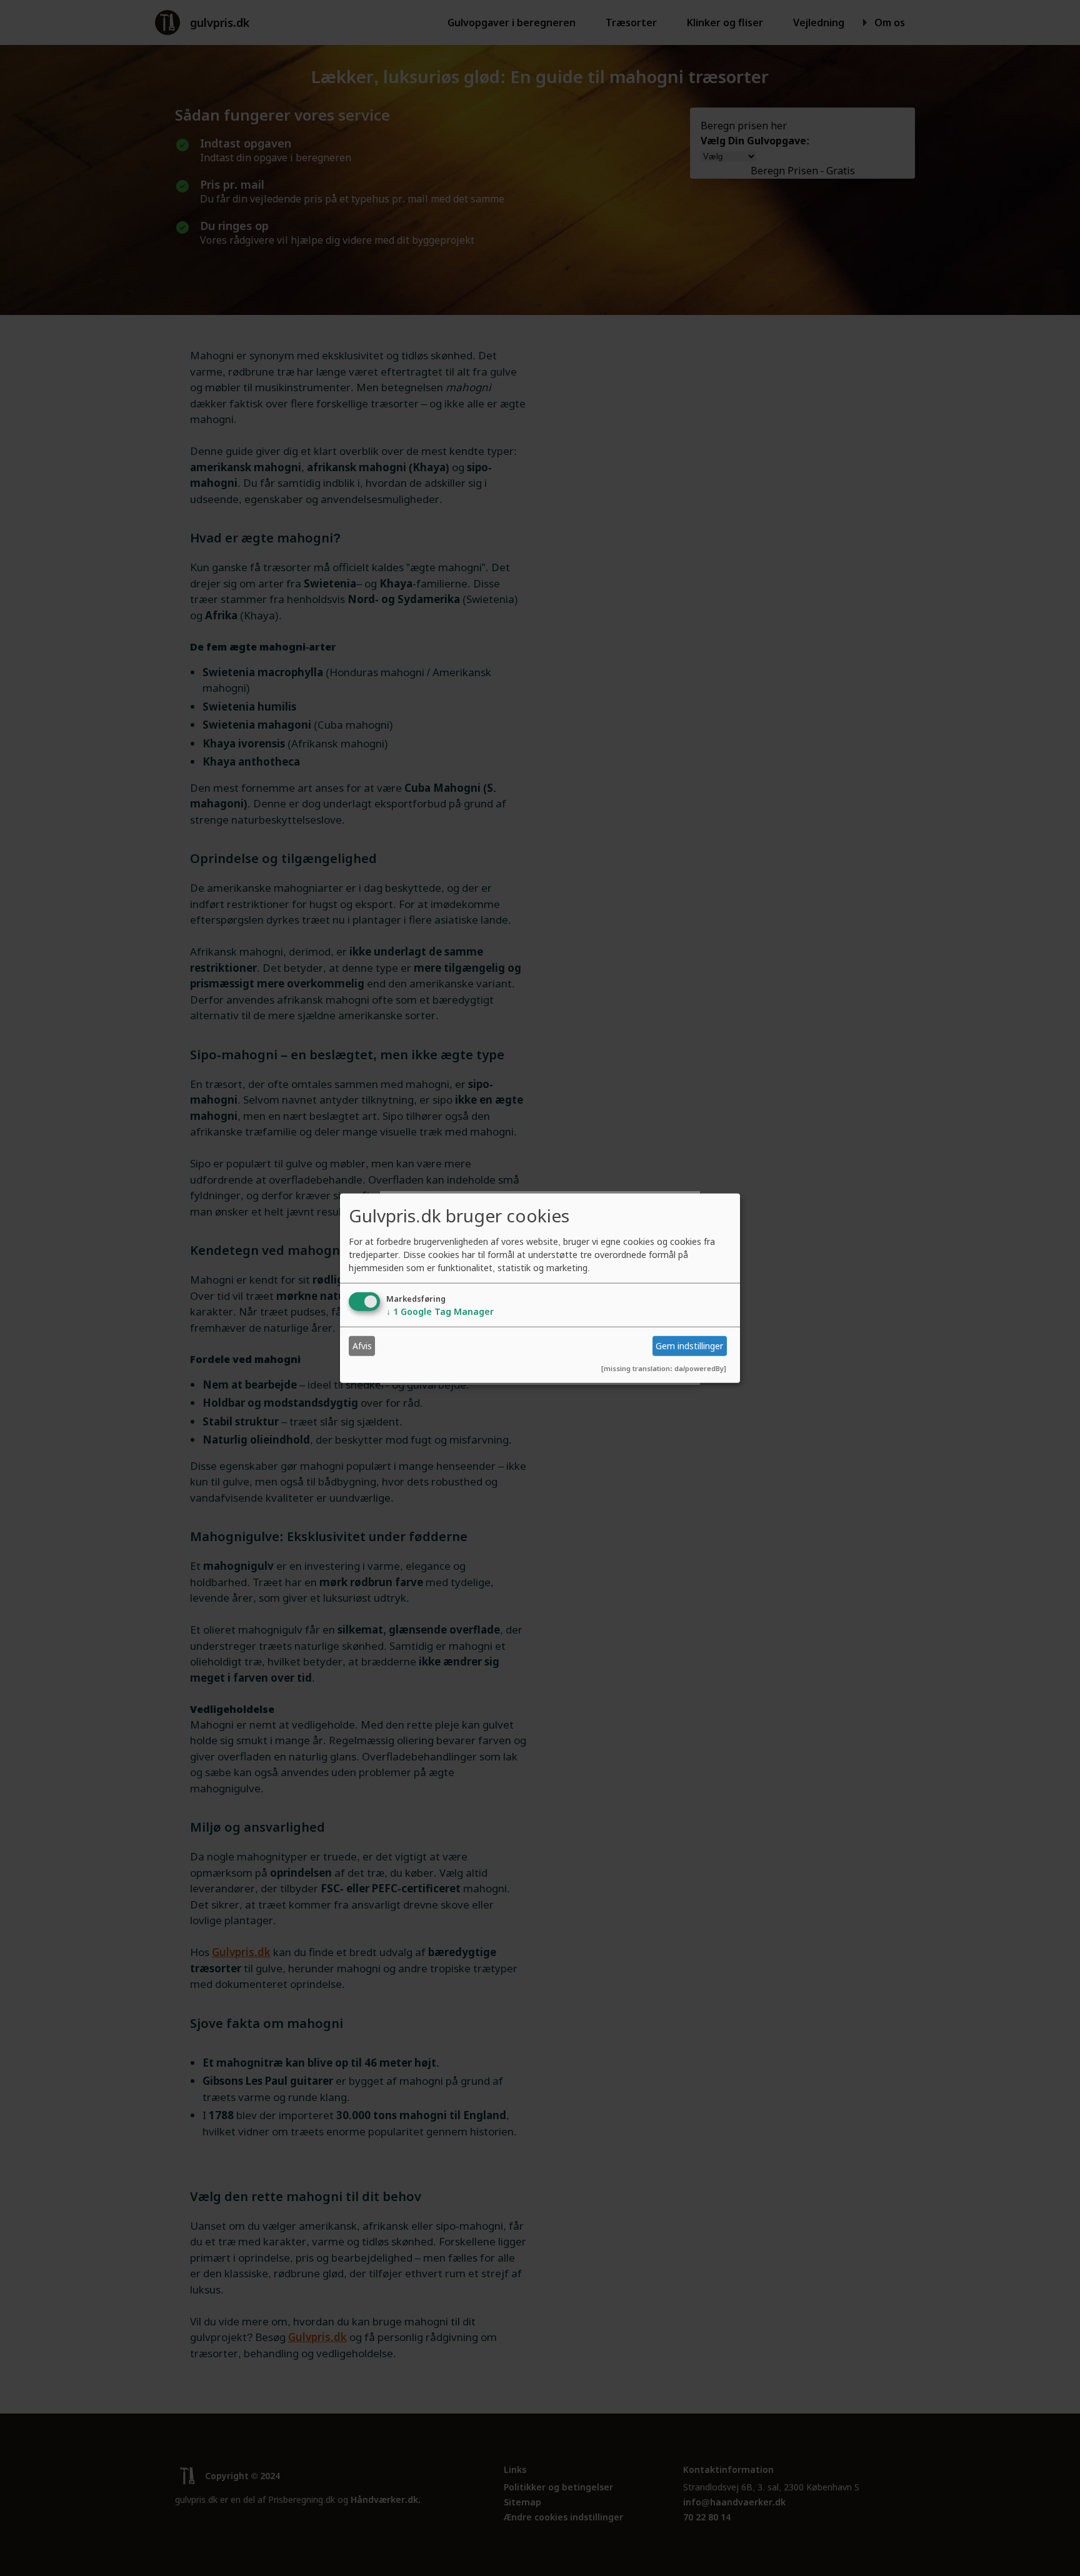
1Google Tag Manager (440, 1311)
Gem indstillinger (689, 1346)
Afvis (362, 1346)
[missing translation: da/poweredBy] (664, 1368)
